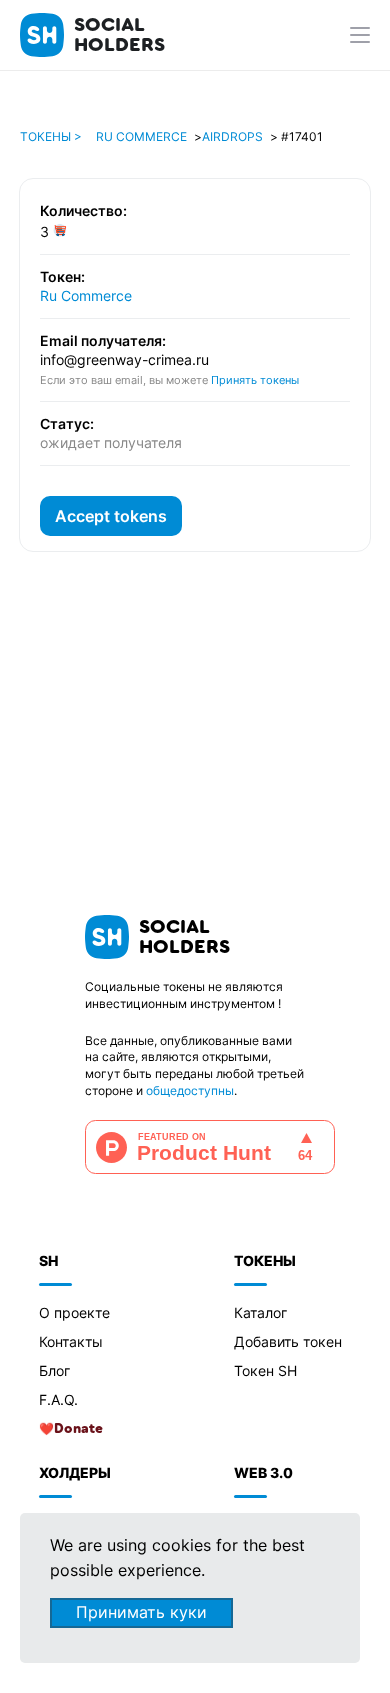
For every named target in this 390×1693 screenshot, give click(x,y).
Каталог (260, 1312)
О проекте (74, 1312)
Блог (54, 1370)
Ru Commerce (141, 137)
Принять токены (255, 380)
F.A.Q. (58, 1399)
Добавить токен (288, 1341)
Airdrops (232, 137)
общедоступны (190, 1090)
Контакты (71, 1341)
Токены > (51, 137)
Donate (78, 1429)
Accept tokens (111, 516)
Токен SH (265, 1370)
